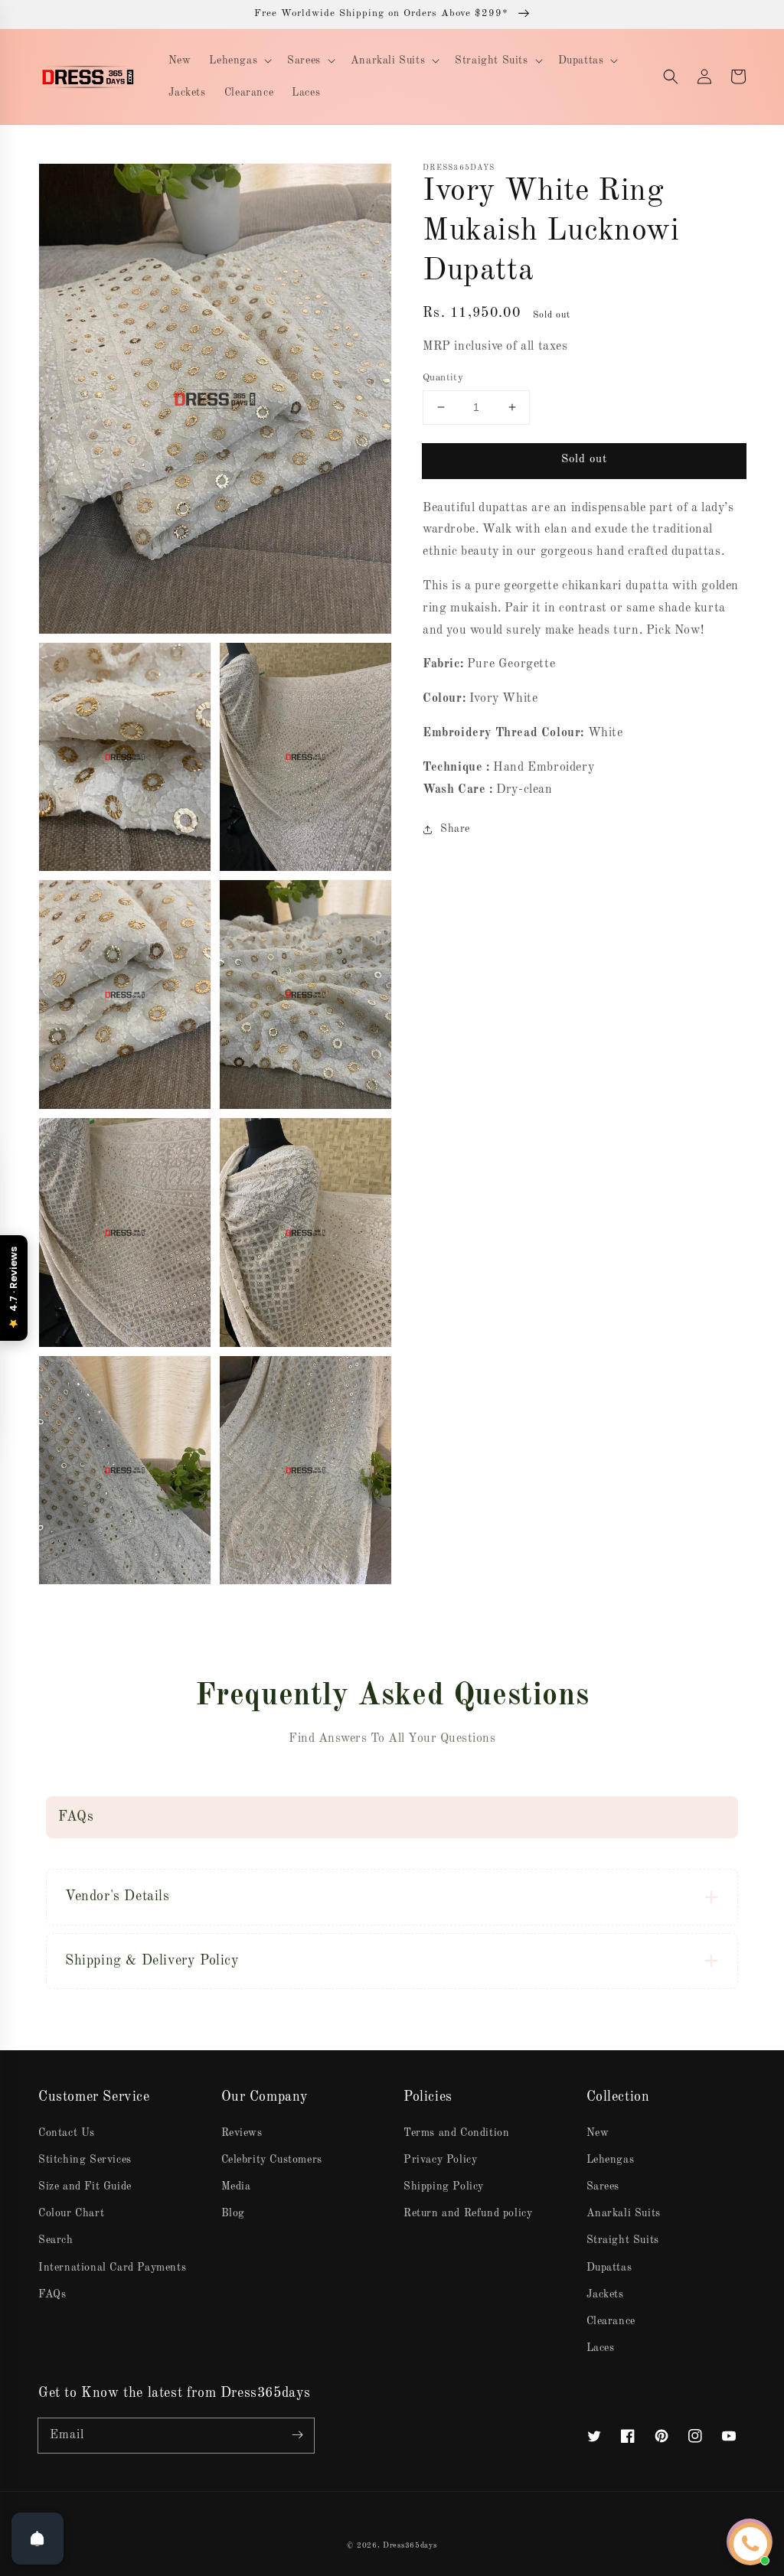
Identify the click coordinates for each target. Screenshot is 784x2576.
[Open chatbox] (750, 2544)
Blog (233, 2213)
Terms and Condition (456, 2133)
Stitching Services (85, 2160)
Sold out (584, 460)
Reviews (242, 2133)
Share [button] (455, 829)
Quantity (443, 378)
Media (236, 2186)
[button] (671, 77)
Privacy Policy (440, 2160)
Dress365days (410, 2545)
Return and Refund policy (468, 2213)
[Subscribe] (297, 2435)
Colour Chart (71, 2213)
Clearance (611, 2321)
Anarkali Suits (624, 2213)
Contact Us (67, 2133)
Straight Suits (623, 2240)
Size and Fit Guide (85, 2186)
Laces (601, 2348)
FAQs (52, 2294)
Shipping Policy (444, 2186)
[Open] (38, 2539)
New (598, 2133)
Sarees (603, 2186)
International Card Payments (112, 2268)
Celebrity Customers (272, 2160)
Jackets (605, 2294)
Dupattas (609, 2268)
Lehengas (611, 2160)
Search (56, 2240)
